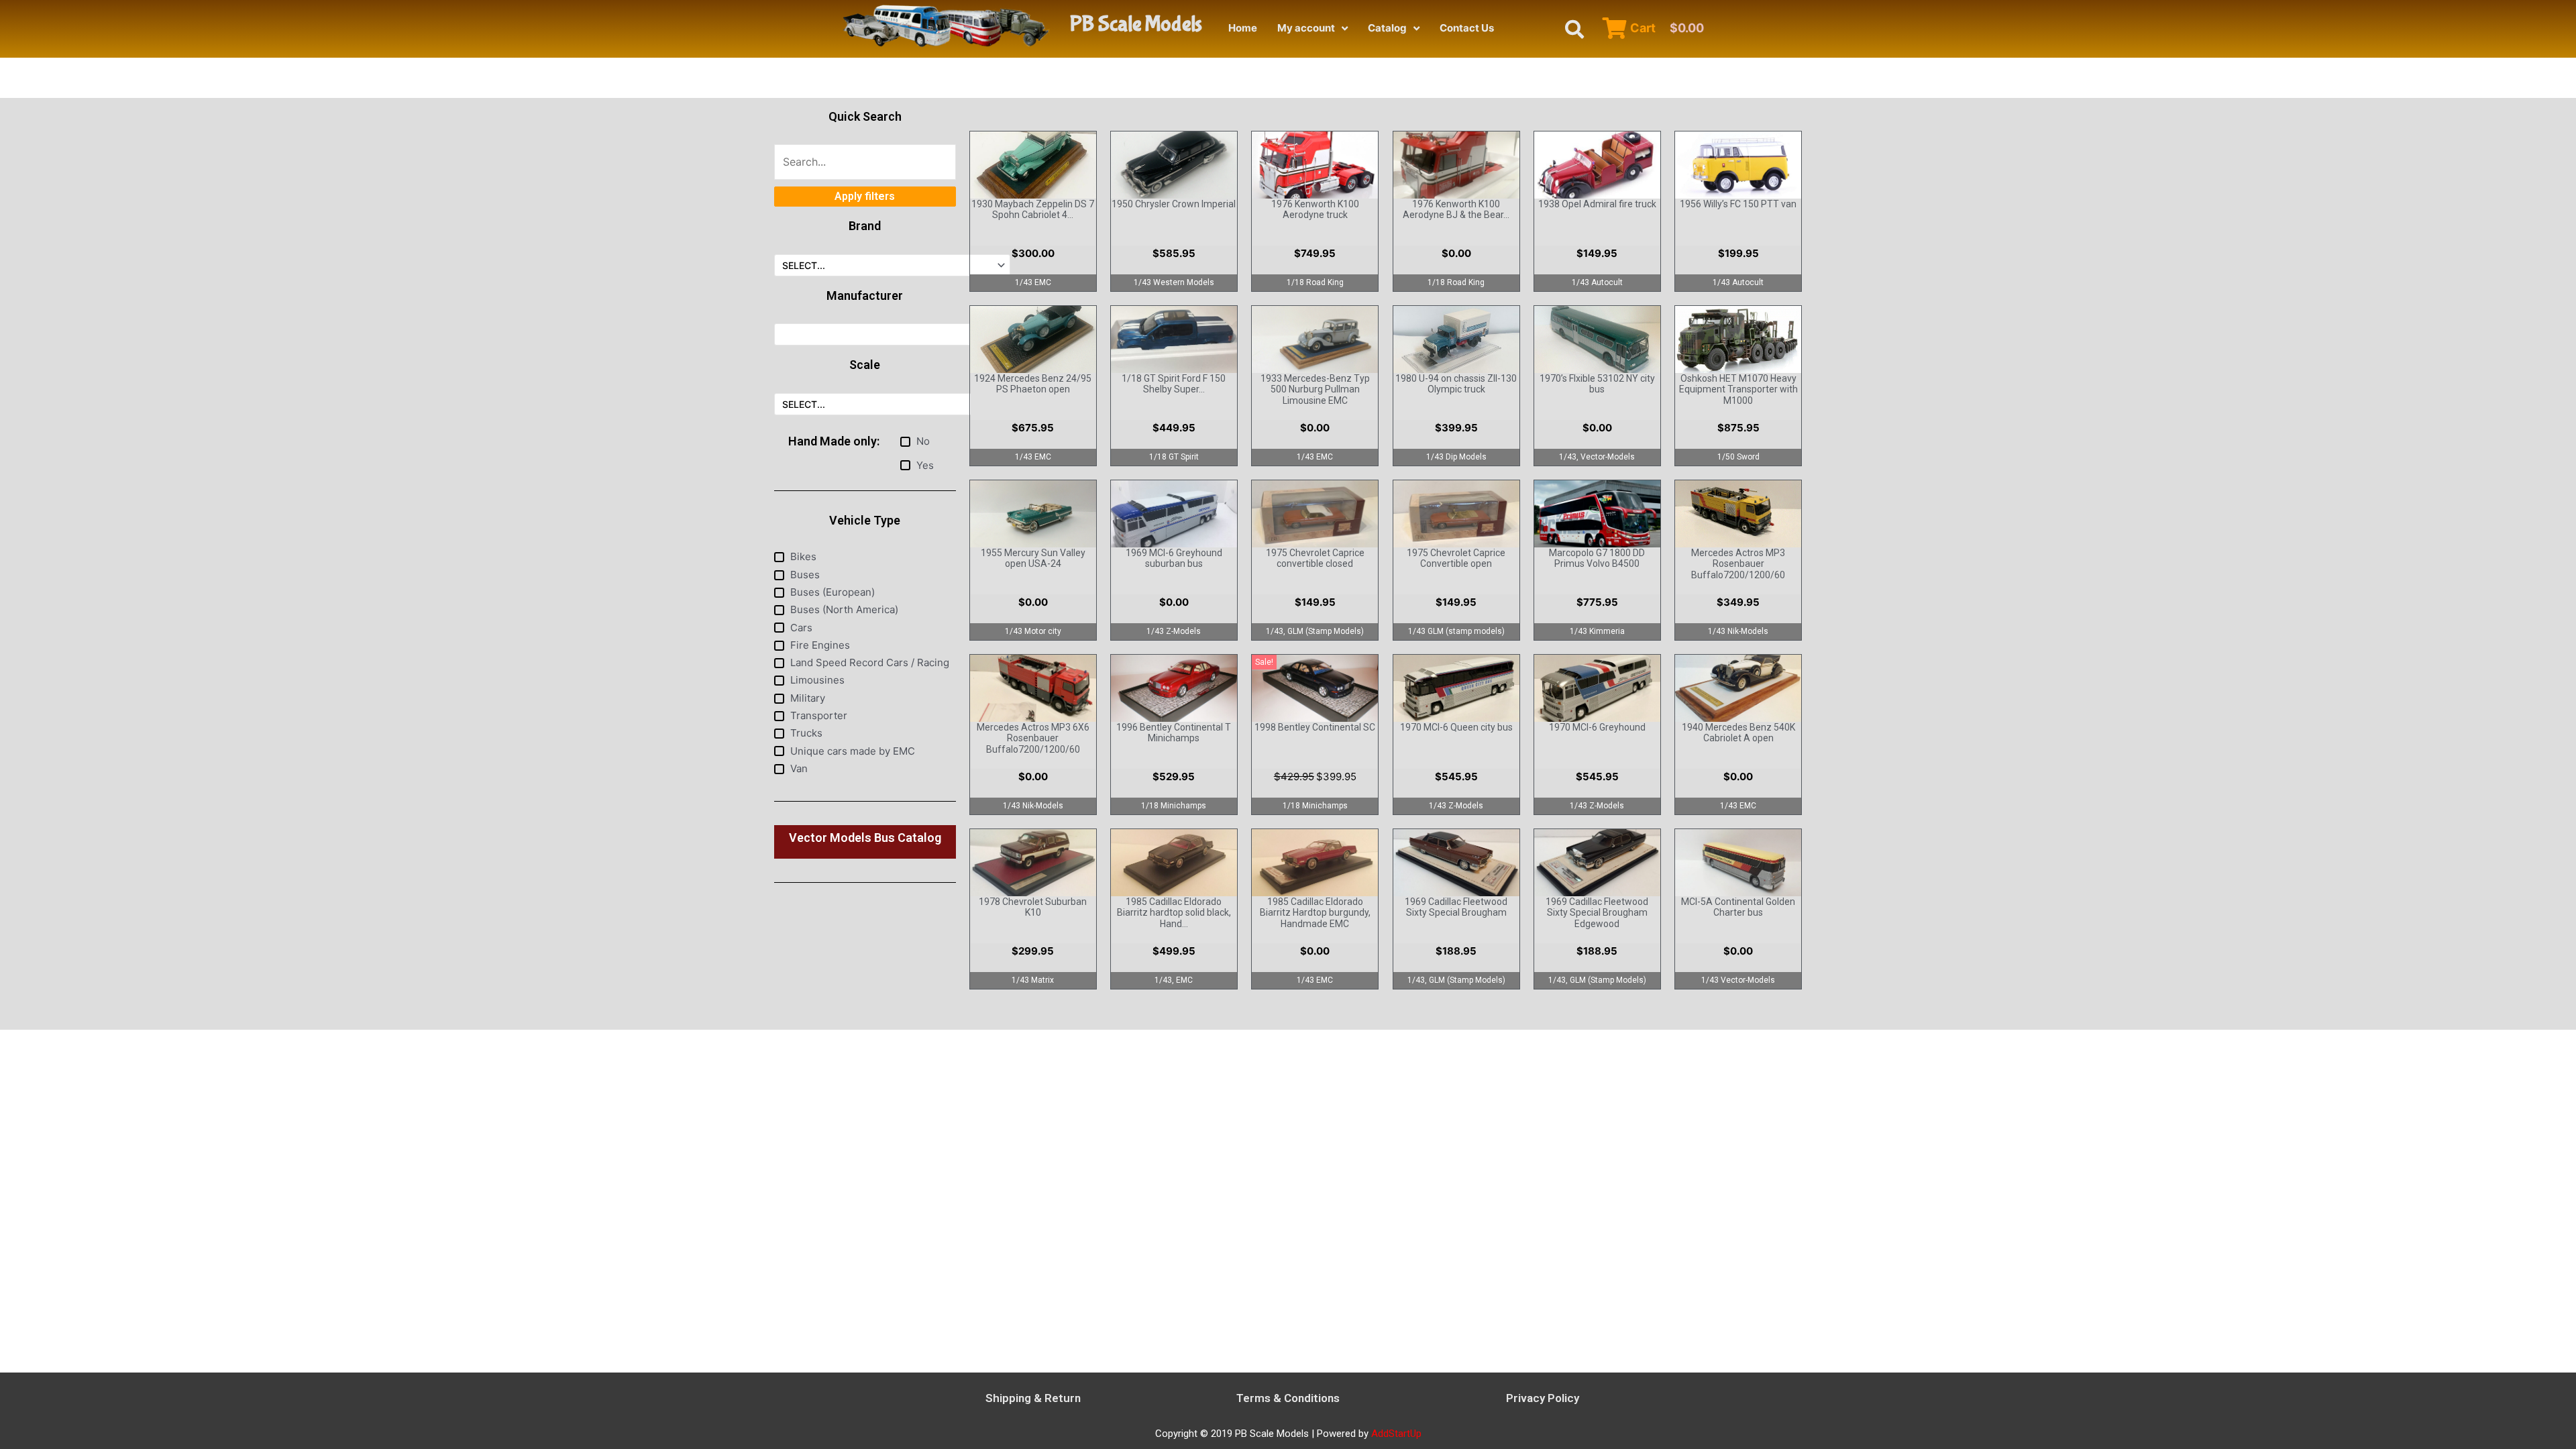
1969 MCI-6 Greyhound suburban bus (1174, 558)
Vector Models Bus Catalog (865, 838)
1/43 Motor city (1033, 631)
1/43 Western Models (1174, 282)
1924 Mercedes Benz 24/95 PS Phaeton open (1033, 384)
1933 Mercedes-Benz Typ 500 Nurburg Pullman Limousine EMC (1315, 390)
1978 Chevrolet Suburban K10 (1033, 907)
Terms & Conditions (1288, 1398)
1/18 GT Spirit (1174, 457)
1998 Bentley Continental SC (1315, 727)
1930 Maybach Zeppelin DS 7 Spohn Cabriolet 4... (1033, 210)
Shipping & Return (1033, 1398)
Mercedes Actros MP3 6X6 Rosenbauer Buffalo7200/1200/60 (1033, 739)
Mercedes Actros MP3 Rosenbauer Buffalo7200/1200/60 (1738, 564)
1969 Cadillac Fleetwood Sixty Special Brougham (1456, 907)
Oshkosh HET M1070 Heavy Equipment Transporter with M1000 (1738, 390)
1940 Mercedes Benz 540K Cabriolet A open (1738, 733)
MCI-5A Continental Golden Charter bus (1738, 907)
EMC (1184, 980)
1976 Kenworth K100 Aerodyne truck (1315, 210)
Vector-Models (1608, 457)
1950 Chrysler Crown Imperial (1174, 204)
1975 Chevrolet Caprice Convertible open (1456, 558)
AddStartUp (1396, 1434)
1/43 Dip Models (1456, 457)
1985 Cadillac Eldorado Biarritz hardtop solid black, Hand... (1174, 913)
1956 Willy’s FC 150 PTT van (1738, 204)
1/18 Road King (1315, 282)
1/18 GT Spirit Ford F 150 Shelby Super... (1174, 384)
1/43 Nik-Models (1738, 631)
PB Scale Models (1136, 24)
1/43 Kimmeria (1597, 631)
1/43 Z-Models (1174, 631)
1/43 (1568, 457)
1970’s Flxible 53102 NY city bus (1597, 384)
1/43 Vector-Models (1738, 980)
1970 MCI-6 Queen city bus (1456, 727)
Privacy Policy (1543, 1398)
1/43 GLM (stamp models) (1456, 631)
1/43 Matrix (1033, 980)
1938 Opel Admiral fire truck (1597, 204)
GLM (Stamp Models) (1326, 631)
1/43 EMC (1033, 282)
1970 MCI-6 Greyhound (1597, 727)
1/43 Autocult (1597, 282)
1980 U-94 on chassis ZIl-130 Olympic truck (1456, 384)
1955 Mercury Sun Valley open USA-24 (1033, 558)
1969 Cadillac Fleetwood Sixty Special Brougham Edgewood (1597, 913)
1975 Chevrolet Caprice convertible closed (1315, 558)
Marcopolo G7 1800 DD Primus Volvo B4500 (1597, 558)
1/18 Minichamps (1174, 806)
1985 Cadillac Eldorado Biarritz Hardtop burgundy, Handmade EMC (1315, 913)
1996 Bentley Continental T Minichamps (1174, 733)
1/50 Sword (1738, 457)
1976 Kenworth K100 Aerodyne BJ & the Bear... (1456, 210)
